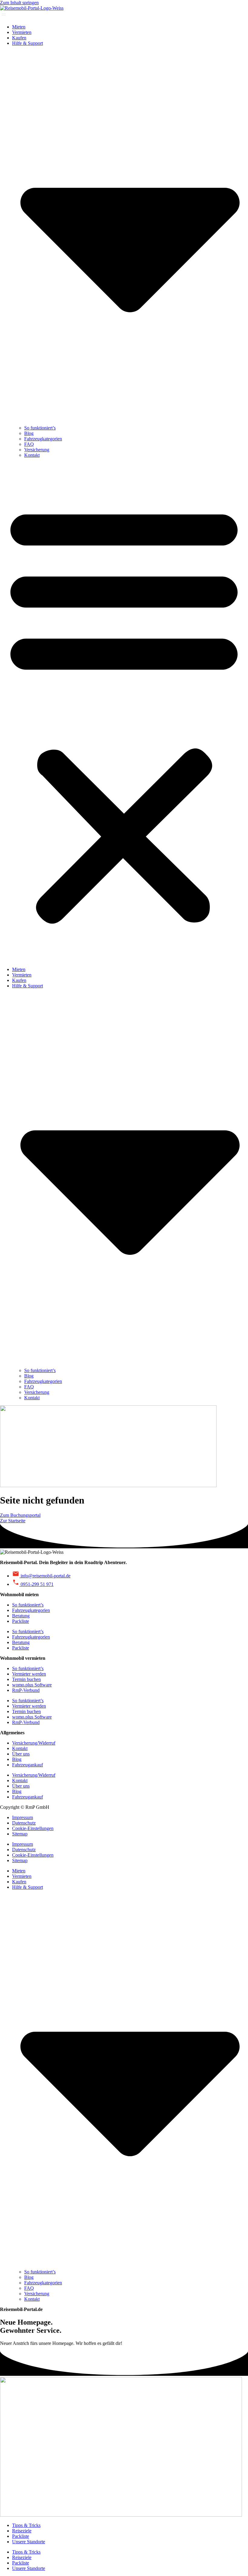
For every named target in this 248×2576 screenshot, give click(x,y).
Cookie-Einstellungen (33, 1828)
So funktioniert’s (40, 428)
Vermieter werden (29, 1674)
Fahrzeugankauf (28, 1765)
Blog (29, 433)
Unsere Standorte (29, 2542)
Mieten (19, 27)
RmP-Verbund (26, 1690)
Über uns (21, 1754)
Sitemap (20, 1834)
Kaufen (19, 38)
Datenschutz (24, 1823)
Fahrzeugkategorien (43, 439)
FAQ (29, 444)
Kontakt (32, 455)
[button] (124, 712)
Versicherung (37, 450)
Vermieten (22, 32)
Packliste (21, 1621)
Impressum (23, 1817)
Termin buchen (26, 1679)
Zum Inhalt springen (19, 3)
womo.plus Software (32, 1685)
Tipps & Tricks (26, 2525)
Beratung (21, 1616)
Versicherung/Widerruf (34, 1743)
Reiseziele (22, 2531)
